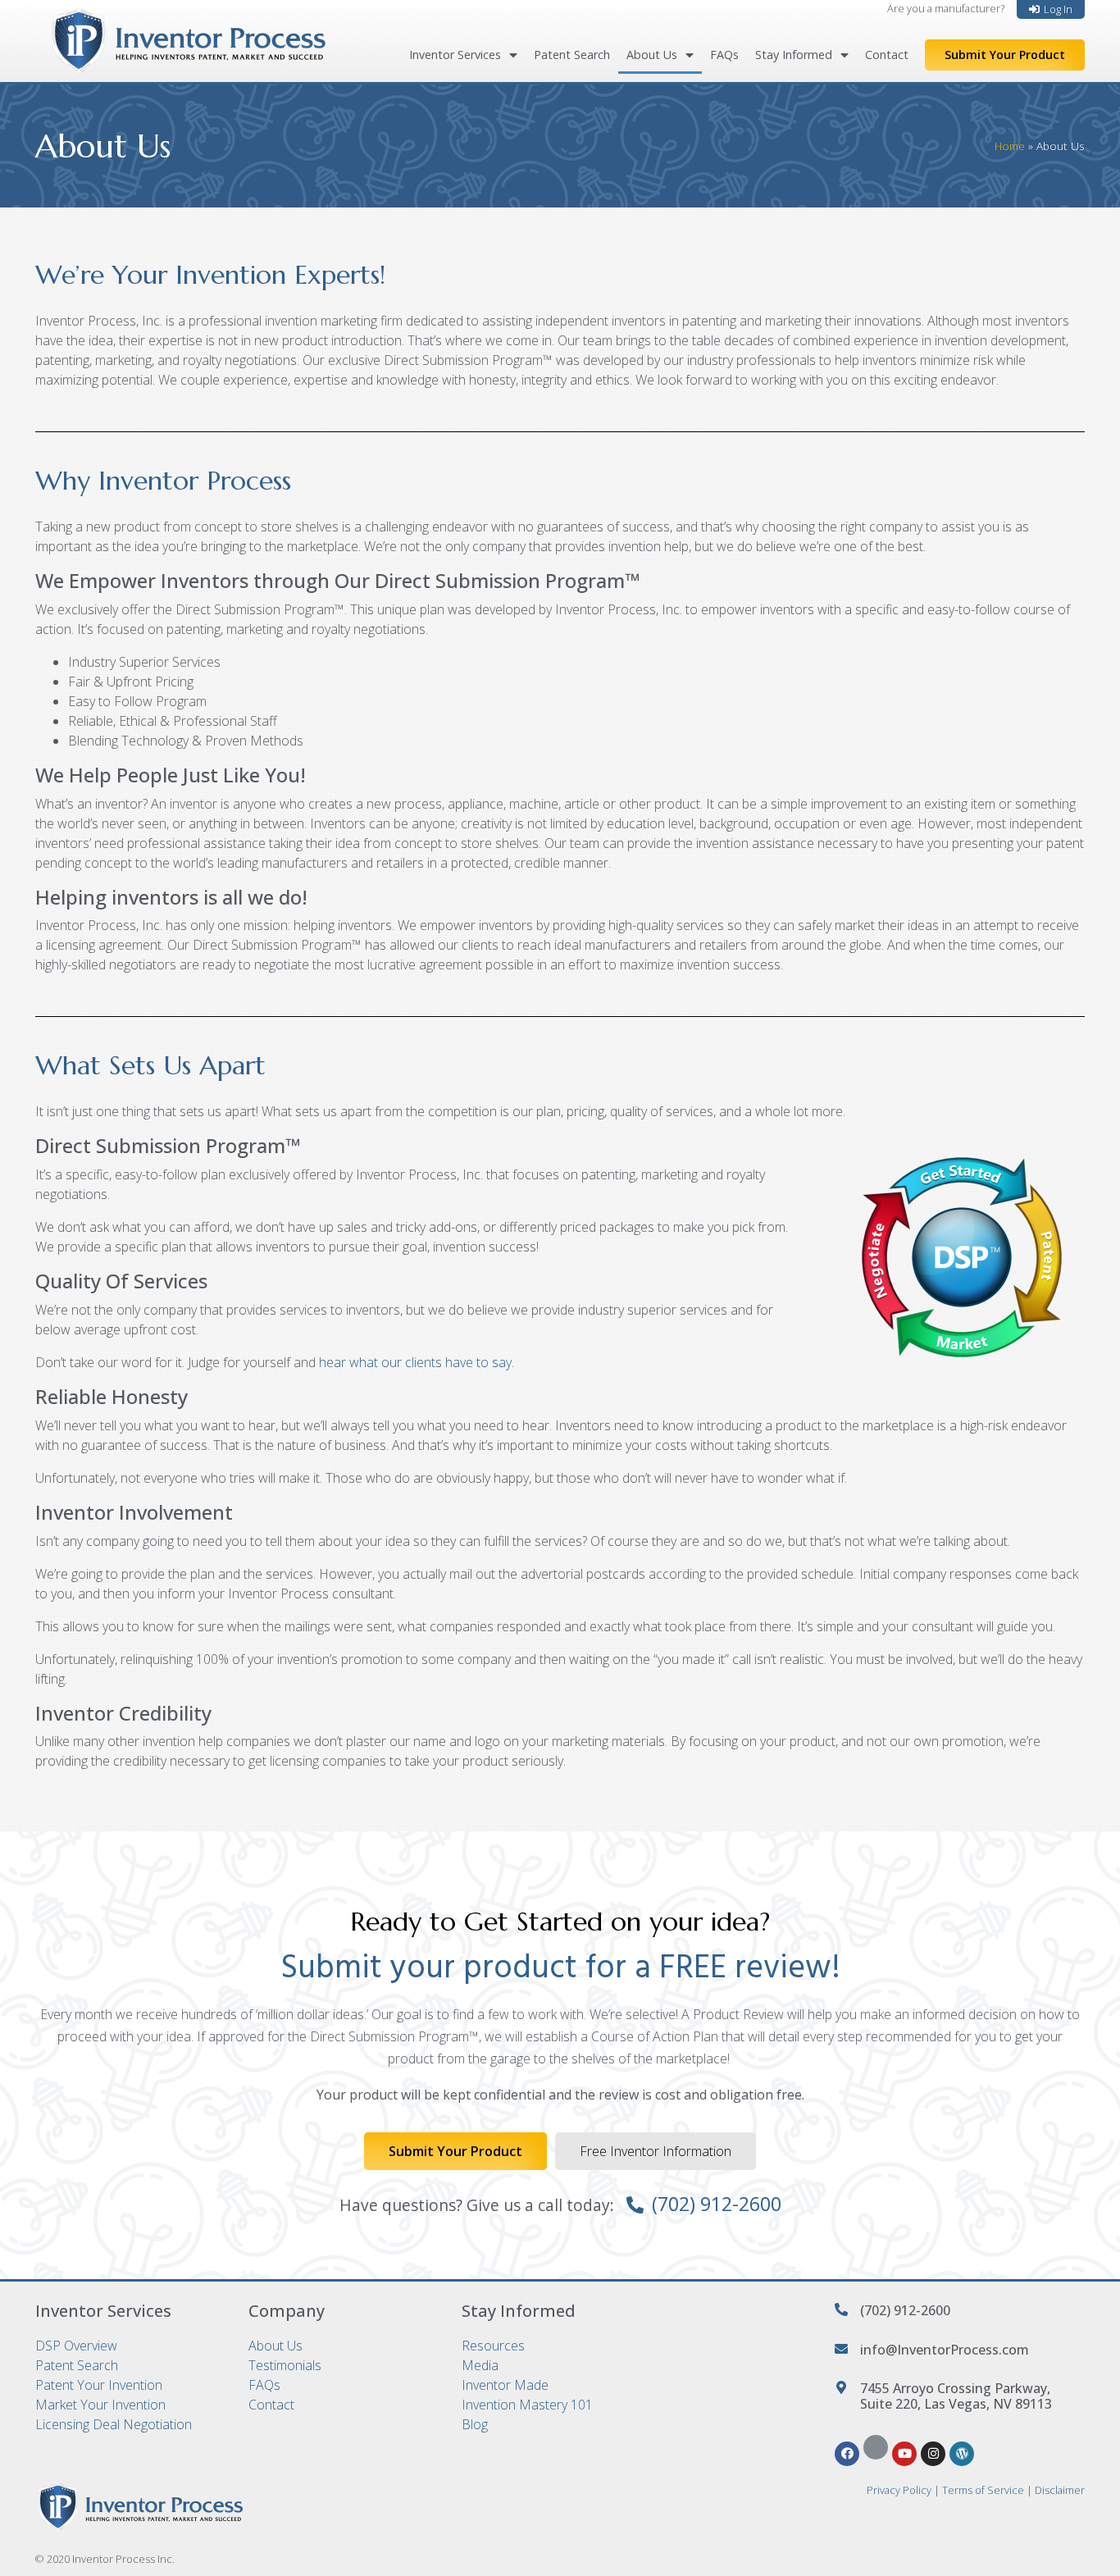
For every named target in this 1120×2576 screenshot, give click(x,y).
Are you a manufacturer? (946, 8)
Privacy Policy (899, 2490)
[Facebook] (847, 2454)
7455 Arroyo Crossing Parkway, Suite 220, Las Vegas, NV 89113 (956, 2396)
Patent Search (572, 55)
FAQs (724, 55)
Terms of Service (983, 2490)
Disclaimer (1060, 2490)
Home (1010, 146)
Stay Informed (794, 55)
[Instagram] (933, 2454)
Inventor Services (455, 55)
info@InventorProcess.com (945, 2350)
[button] (1051, 9)
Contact (887, 55)
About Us (652, 55)
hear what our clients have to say (415, 1362)
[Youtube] (904, 2454)
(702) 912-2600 (717, 2204)
